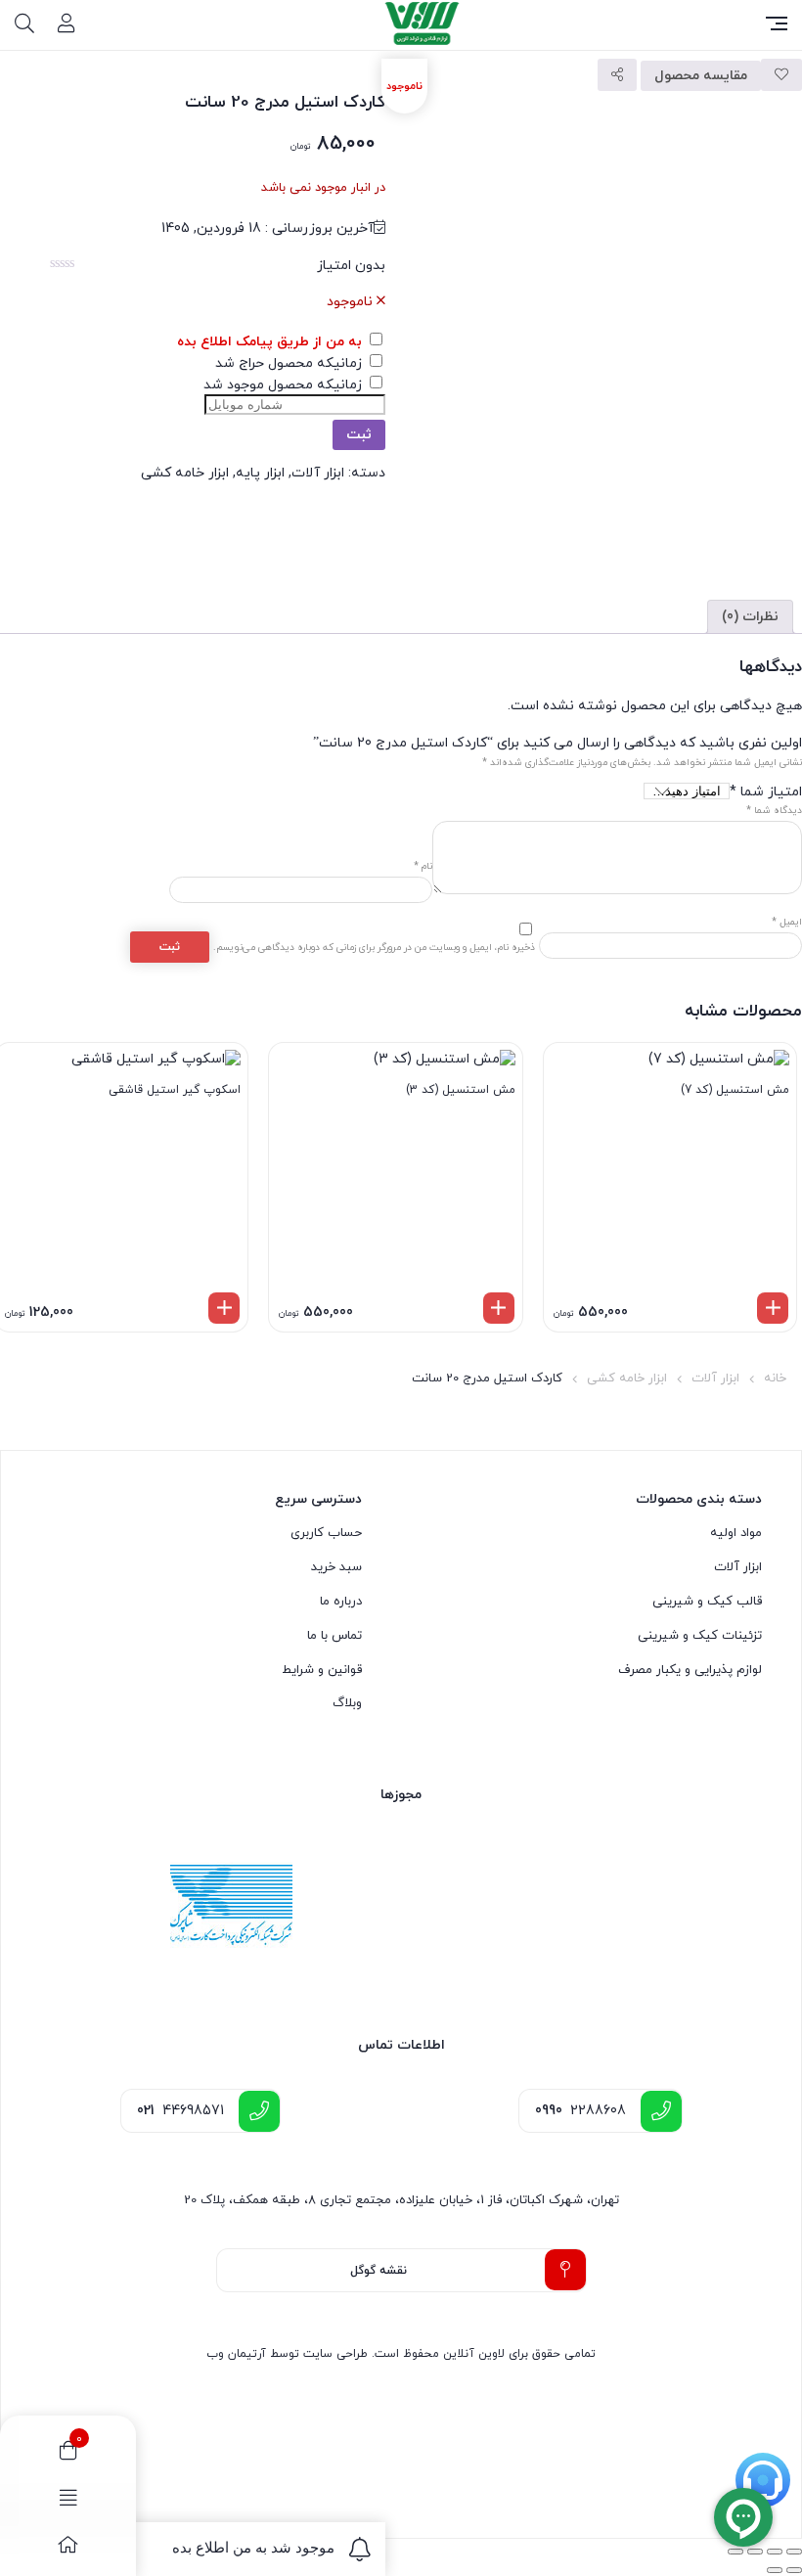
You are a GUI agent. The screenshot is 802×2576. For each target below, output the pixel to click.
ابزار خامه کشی (185, 473)
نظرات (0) (750, 617)
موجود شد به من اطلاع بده (253, 2547)
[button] (773, 1308)
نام (423, 866)
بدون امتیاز (351, 266)
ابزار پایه (260, 473)
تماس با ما (334, 1636)
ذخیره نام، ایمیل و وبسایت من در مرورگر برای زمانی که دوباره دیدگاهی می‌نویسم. (374, 948)
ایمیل (787, 922)
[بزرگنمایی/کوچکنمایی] (794, 2552)
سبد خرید (336, 1567)
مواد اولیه (736, 1533)
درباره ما (341, 1602)
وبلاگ (347, 1703)
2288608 (580, 2111)
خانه (775, 1378)
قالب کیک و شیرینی (707, 1602)
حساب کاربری (326, 1533)
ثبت (359, 435)
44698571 (180, 2111)
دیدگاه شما (774, 811)
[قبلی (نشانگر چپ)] (794, 2570)
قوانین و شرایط (322, 1670)
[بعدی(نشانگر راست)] (775, 2570)
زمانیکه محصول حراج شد (290, 363)
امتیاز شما (766, 792)
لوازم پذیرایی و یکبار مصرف (690, 1670)
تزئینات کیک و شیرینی (700, 1636)
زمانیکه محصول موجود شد (285, 385)
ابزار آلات (318, 473)
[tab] (750, 617)
